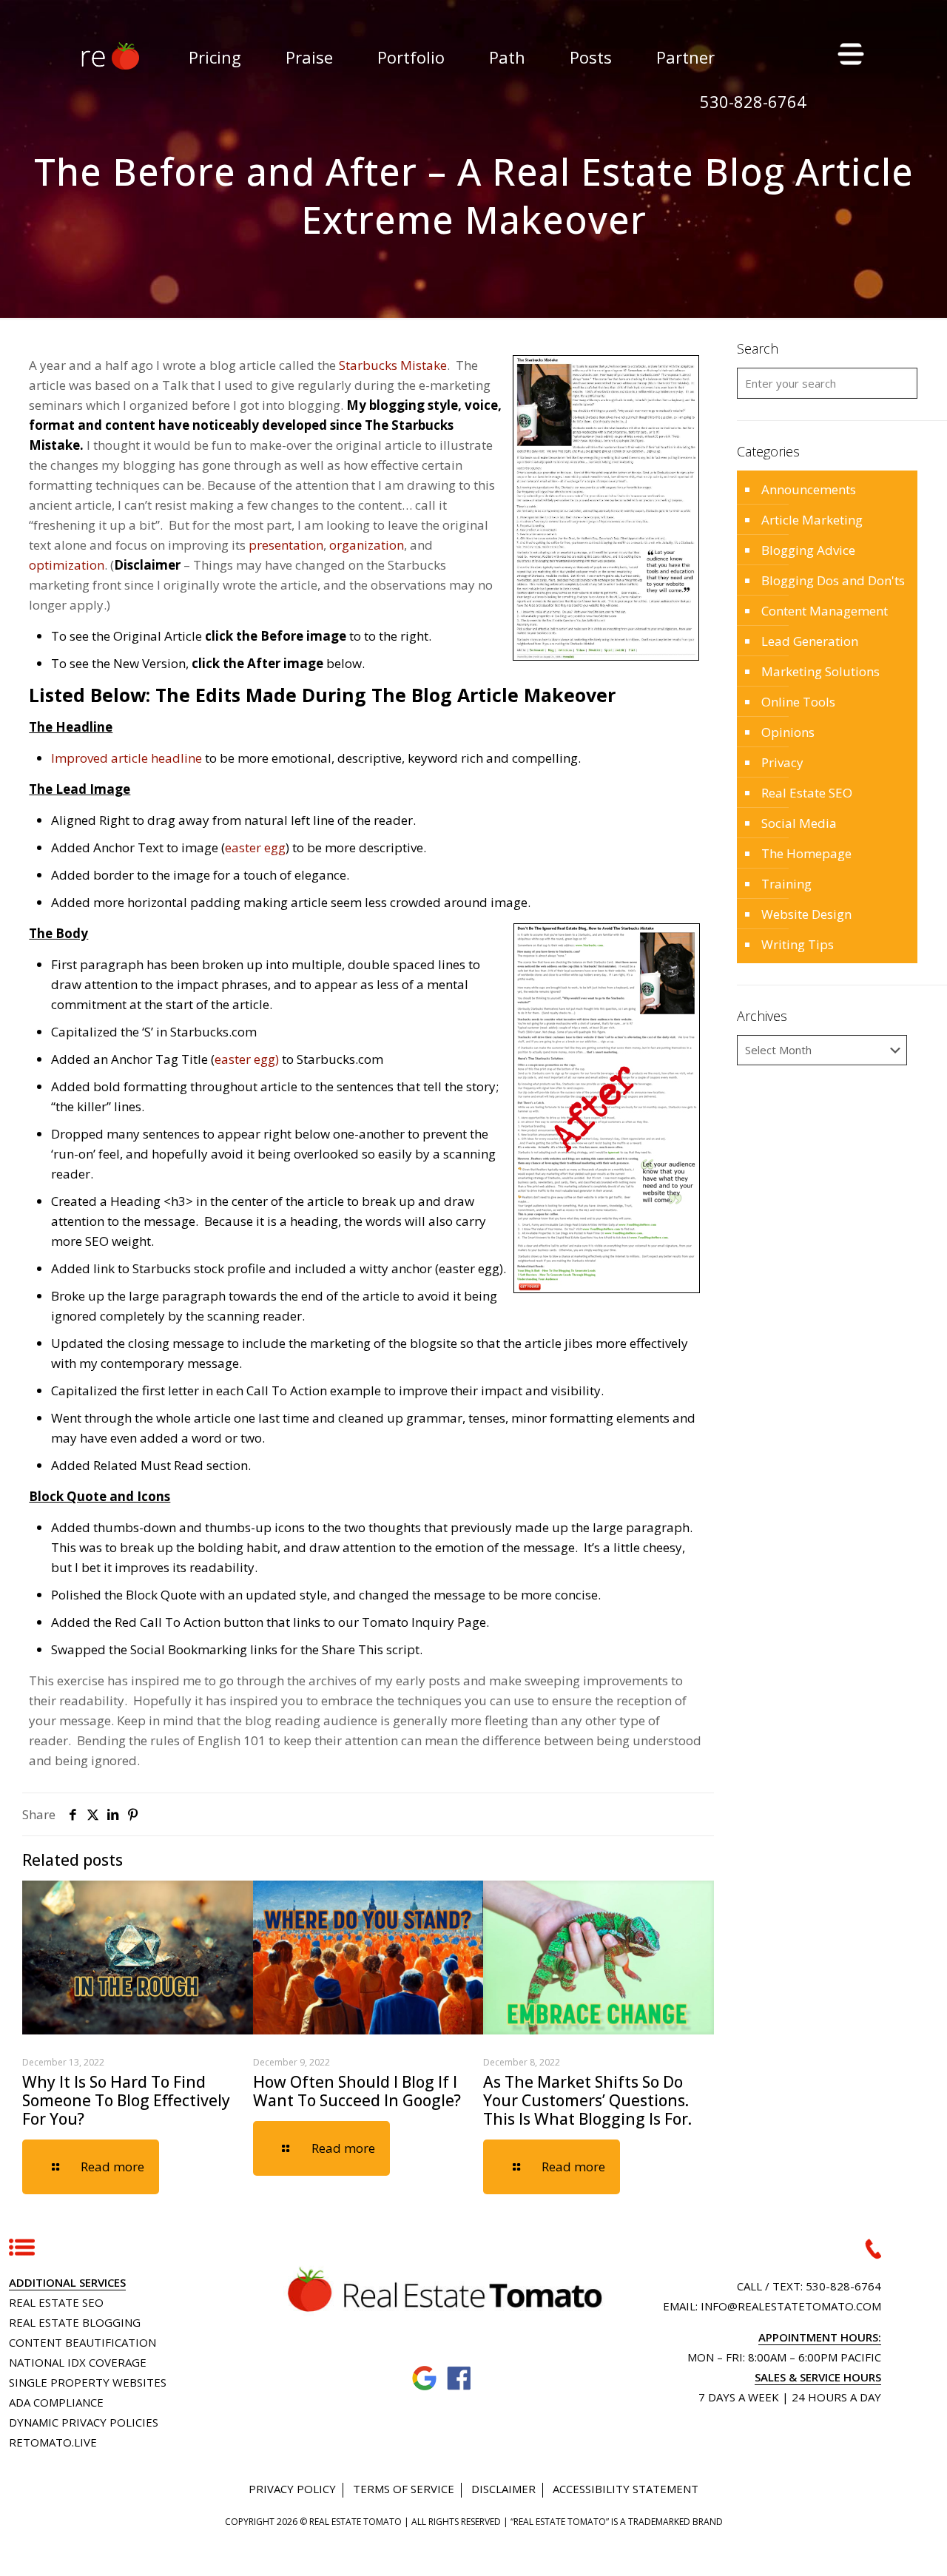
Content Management (825, 611)
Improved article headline (127, 758)
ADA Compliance (56, 2402)
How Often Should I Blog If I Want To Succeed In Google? (357, 2091)
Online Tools (798, 702)
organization (367, 545)
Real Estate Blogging (75, 2322)
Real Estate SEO (807, 793)
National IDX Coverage (78, 2362)
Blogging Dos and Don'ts (833, 580)
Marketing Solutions (820, 671)
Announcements (809, 489)
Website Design (806, 914)
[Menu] (849, 53)
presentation (286, 545)
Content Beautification (82, 2342)
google (425, 2379)
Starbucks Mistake (393, 365)
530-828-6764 (843, 2286)
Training (786, 884)
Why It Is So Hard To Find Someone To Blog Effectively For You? (126, 2100)
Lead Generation (810, 641)
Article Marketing (812, 520)
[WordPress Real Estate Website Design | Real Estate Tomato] (109, 55)
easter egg (255, 847)
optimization (67, 565)
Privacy (782, 762)
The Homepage (806, 853)
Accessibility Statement (626, 2489)
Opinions (788, 732)
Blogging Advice (808, 550)
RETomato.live (53, 2442)
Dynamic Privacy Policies (84, 2422)
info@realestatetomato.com (791, 2306)
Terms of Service (404, 2489)
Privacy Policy (292, 2489)
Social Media (799, 823)
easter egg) (247, 1059)
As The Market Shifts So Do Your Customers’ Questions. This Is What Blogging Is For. (587, 2100)
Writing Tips (798, 944)
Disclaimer (503, 2489)
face (460, 2379)
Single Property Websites (88, 2382)
